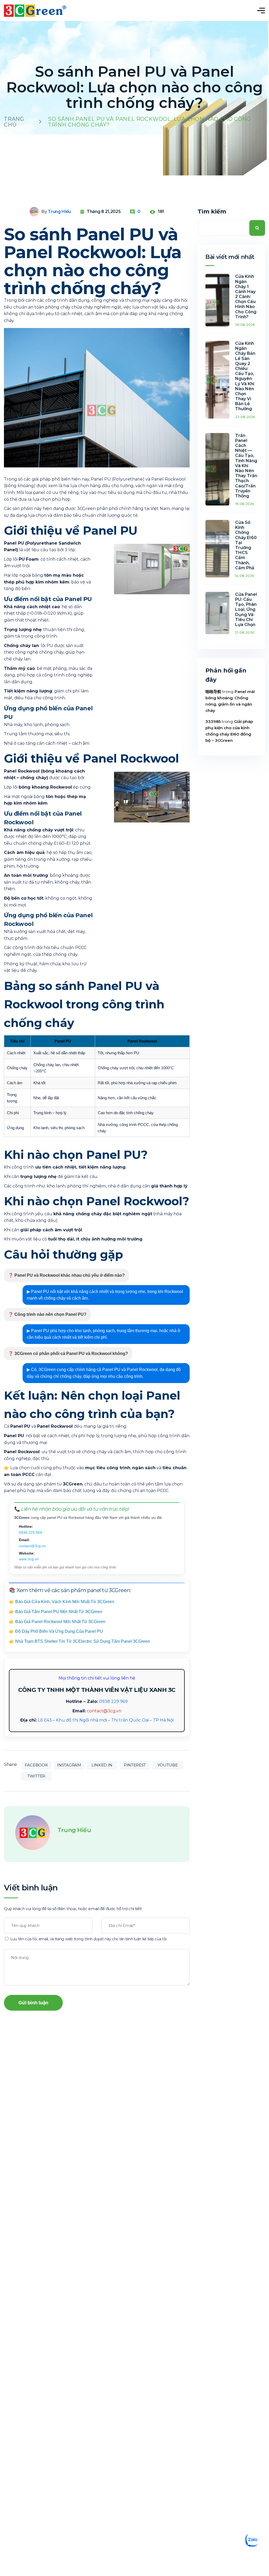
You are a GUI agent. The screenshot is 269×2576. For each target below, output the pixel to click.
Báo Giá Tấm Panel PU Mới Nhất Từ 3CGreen (59, 1612)
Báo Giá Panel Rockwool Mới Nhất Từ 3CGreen (60, 1622)
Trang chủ (14, 122)
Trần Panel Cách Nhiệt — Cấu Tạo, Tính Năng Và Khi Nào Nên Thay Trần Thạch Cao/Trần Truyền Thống (246, 466)
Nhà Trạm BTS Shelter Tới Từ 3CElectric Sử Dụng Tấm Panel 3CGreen (83, 1641)
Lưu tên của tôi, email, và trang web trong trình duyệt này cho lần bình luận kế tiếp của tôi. (89, 1939)
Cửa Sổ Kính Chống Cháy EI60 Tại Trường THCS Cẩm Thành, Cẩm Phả (246, 545)
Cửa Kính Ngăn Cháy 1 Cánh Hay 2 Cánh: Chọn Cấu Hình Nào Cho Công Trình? (246, 297)
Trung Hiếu (59, 212)
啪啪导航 (213, 692)
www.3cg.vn (29, 1559)
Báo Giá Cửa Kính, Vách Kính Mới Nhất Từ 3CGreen (65, 1602)
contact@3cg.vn (32, 1546)
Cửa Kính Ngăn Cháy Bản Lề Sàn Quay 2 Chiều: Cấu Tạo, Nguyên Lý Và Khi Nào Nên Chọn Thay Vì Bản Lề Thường (245, 376)
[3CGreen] (35, 11)
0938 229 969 (30, 1532)
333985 (213, 721)
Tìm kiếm (212, 212)
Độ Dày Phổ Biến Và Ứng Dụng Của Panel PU (59, 1631)
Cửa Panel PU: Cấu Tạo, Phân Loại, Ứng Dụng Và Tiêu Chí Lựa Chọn (246, 609)
